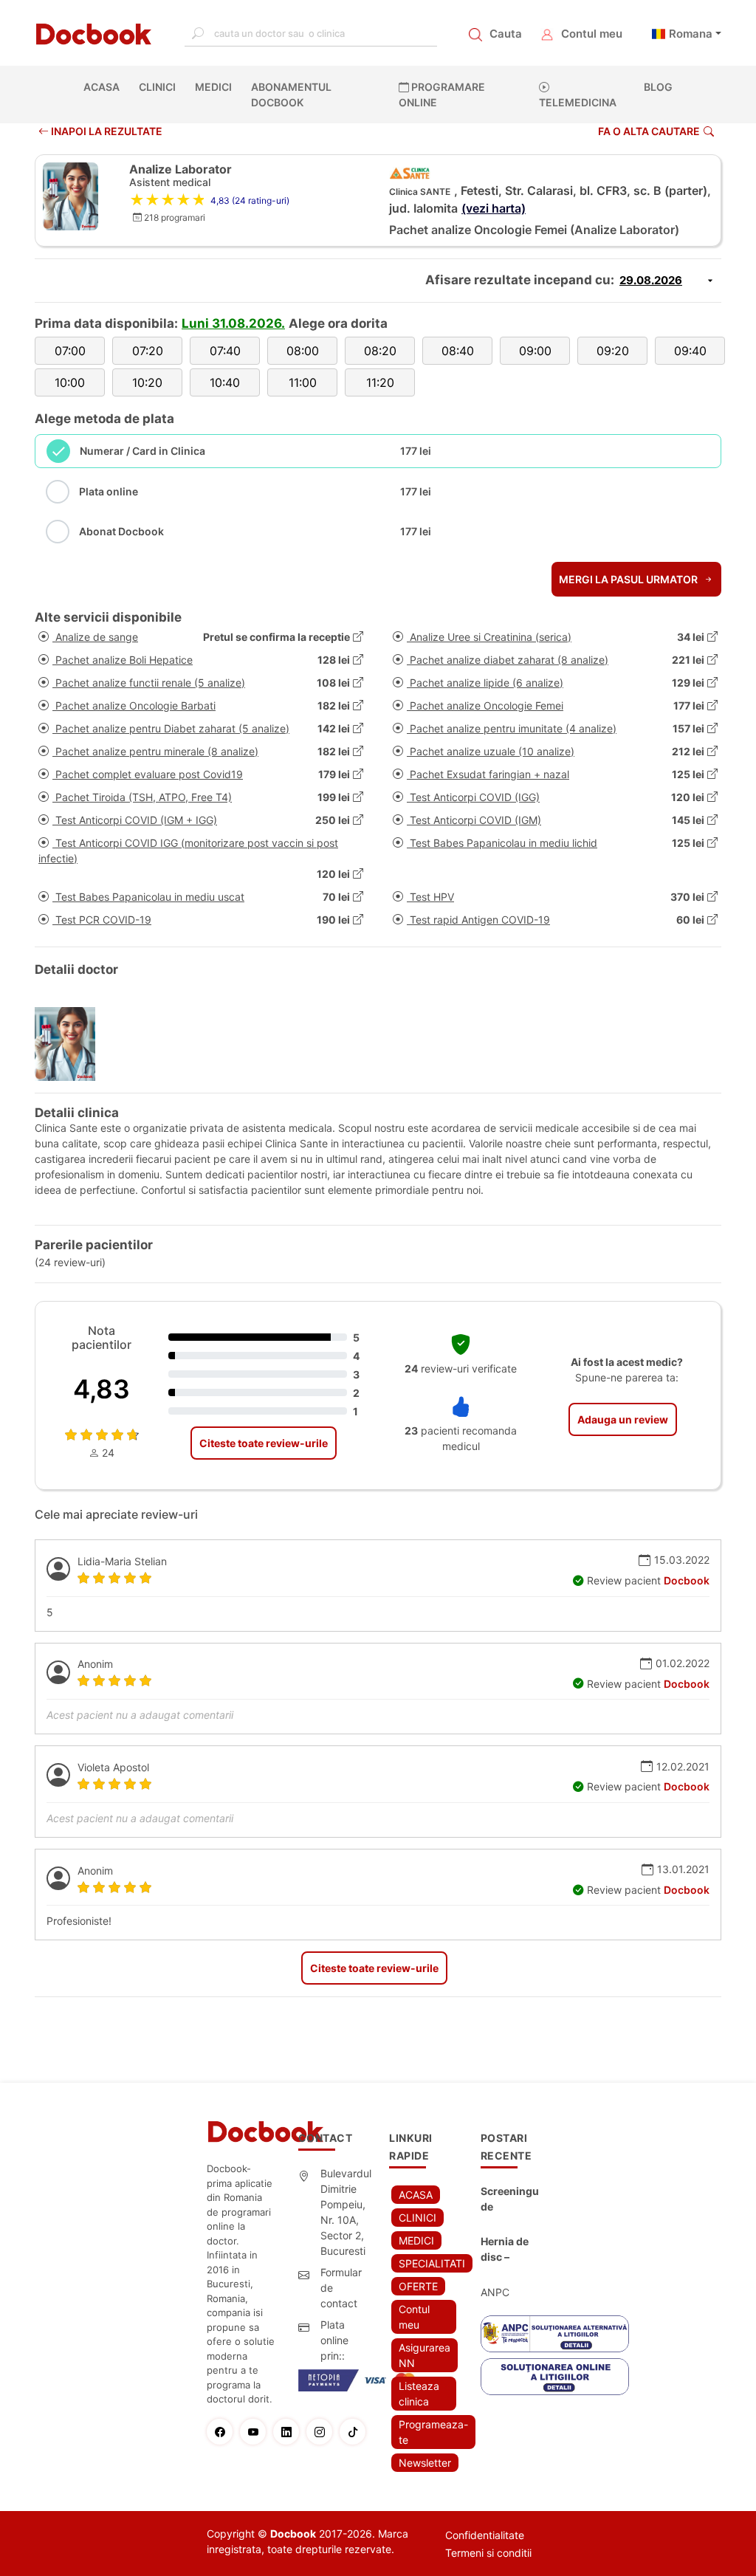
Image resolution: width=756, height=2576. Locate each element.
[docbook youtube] (257, 2432)
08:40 (458, 351)
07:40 (225, 351)
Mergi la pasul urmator (629, 579)
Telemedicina (578, 102)
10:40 (225, 382)
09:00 (535, 351)
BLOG (658, 87)
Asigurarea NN (425, 2355)
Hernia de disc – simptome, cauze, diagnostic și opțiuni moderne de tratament (508, 2250)
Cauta (506, 34)
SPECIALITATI (432, 2263)
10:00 (70, 382)
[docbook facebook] (223, 2432)
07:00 (70, 351)
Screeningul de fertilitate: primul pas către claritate (510, 2199)
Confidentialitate (485, 2535)
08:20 (380, 351)
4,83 (102, 1389)
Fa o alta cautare (649, 131)
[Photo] (71, 1044)
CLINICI (157, 87)
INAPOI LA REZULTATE (106, 131)
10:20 (147, 382)
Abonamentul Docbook (291, 95)
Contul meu (592, 34)
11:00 (303, 382)
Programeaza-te (433, 2432)
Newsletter (425, 2463)
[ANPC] (555, 2334)
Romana (691, 34)
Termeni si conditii (488, 2553)
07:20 (148, 351)
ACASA (104, 87)
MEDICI (213, 87)
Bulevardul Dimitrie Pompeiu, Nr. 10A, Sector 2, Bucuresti (346, 2212)
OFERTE (418, 2286)
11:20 (380, 382)
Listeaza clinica (419, 2394)
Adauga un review (623, 1419)
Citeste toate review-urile (264, 1443)
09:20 (613, 351)
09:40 (690, 351)
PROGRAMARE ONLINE (442, 95)
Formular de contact (341, 2288)
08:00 (303, 351)
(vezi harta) (494, 208)
